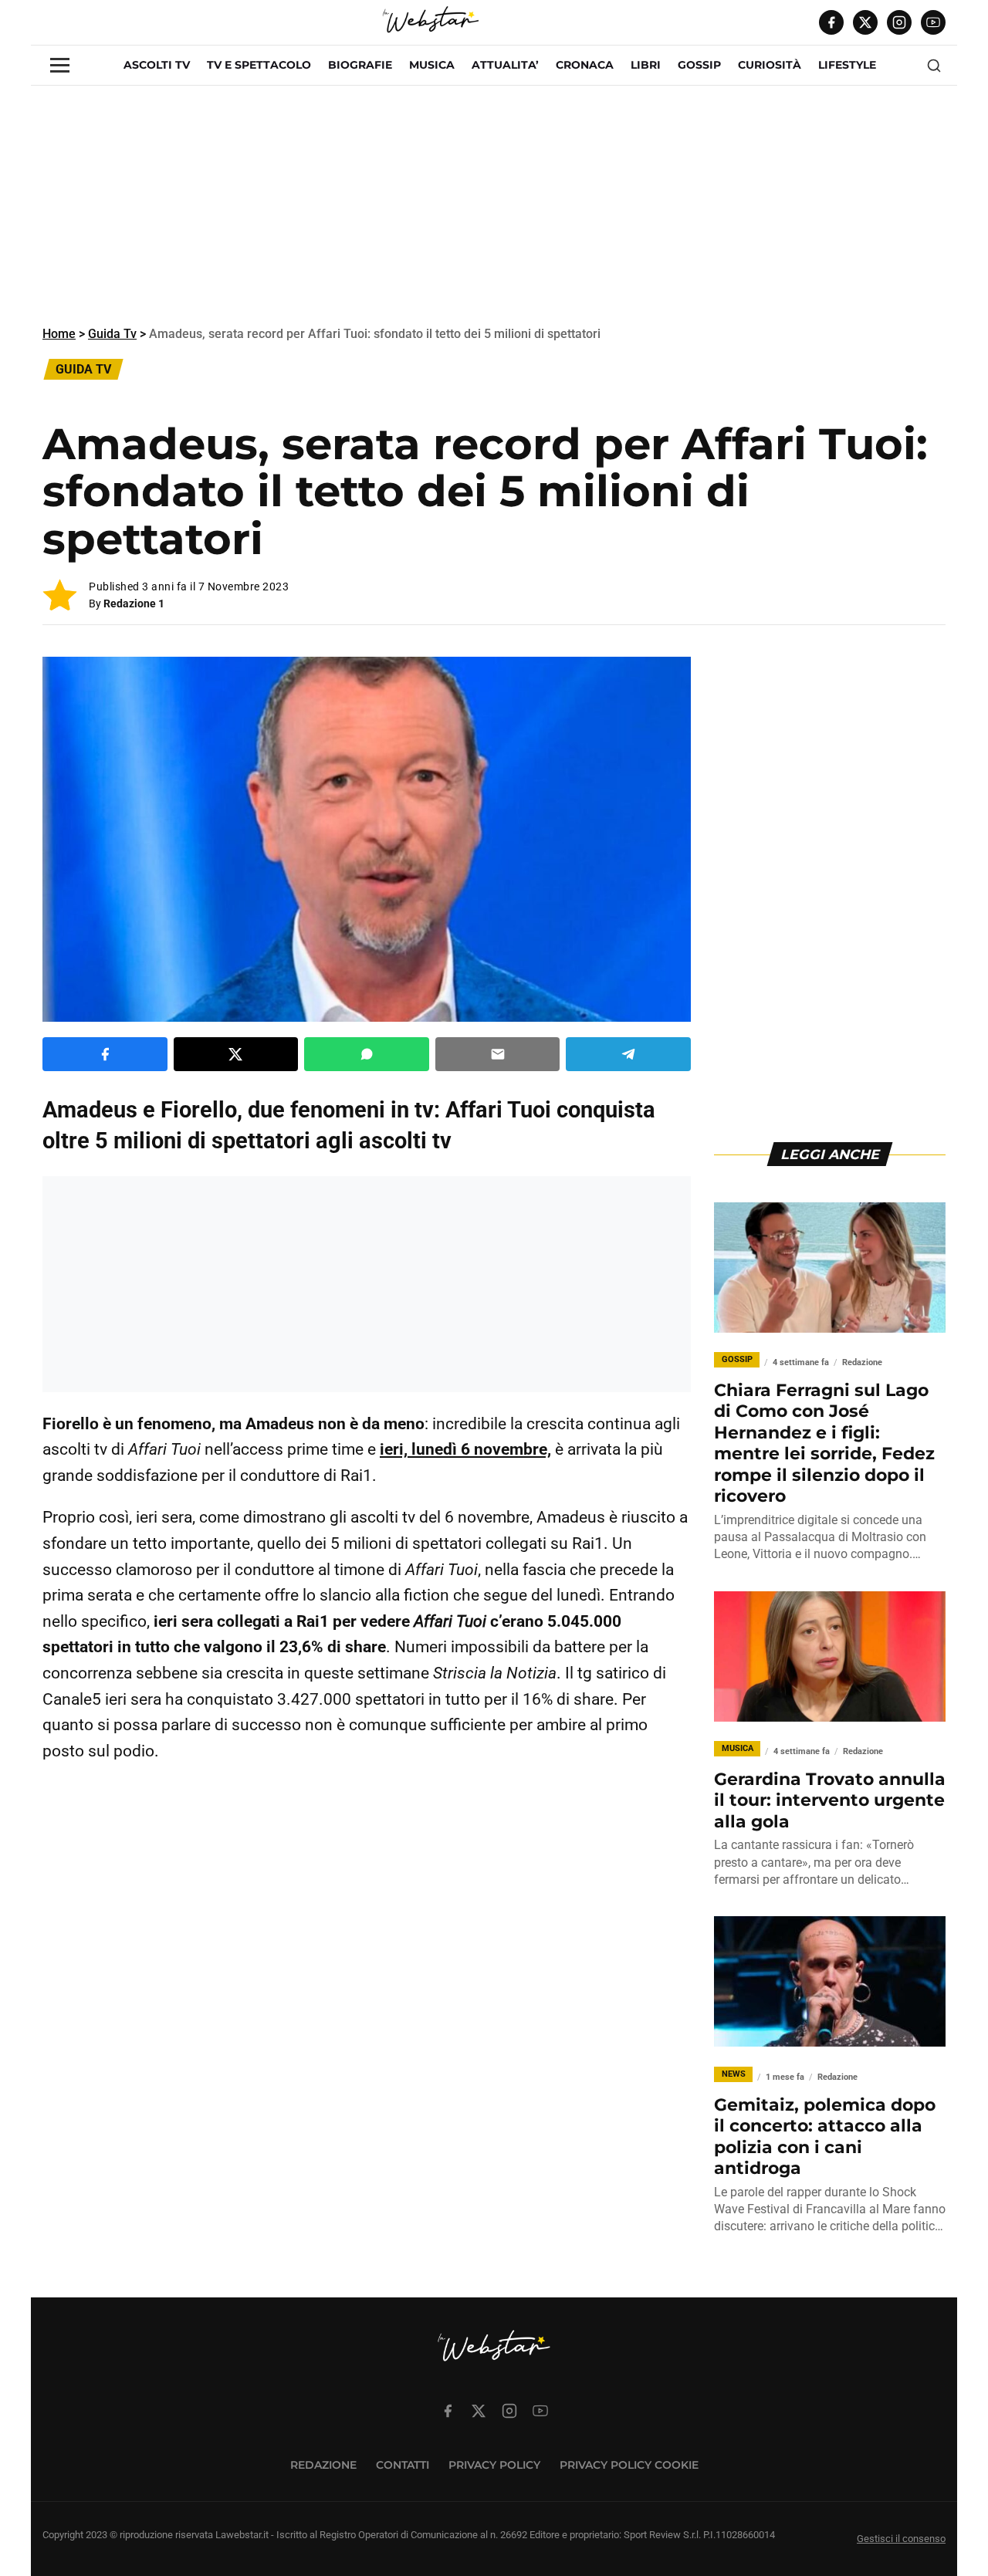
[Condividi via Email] (498, 1054)
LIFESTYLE (847, 65)
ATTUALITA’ (505, 65)
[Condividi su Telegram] (628, 1054)
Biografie (360, 65)
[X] (865, 22)
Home (59, 334)
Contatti (403, 2465)
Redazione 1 (134, 603)
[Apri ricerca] (934, 66)
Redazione (323, 2465)
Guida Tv (112, 334)
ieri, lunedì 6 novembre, (465, 1449)
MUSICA (432, 65)
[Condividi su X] (236, 1054)
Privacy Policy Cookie (629, 2465)
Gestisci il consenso (901, 2539)
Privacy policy (494, 2465)
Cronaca (585, 65)
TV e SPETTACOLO (259, 65)
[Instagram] (899, 22)
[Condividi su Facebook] (105, 1054)
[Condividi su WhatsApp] (367, 1054)
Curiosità (770, 65)
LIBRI (646, 65)
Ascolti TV (157, 65)
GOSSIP (699, 65)
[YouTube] (933, 22)
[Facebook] (831, 22)
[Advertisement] (494, 205)
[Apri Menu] (60, 65)
